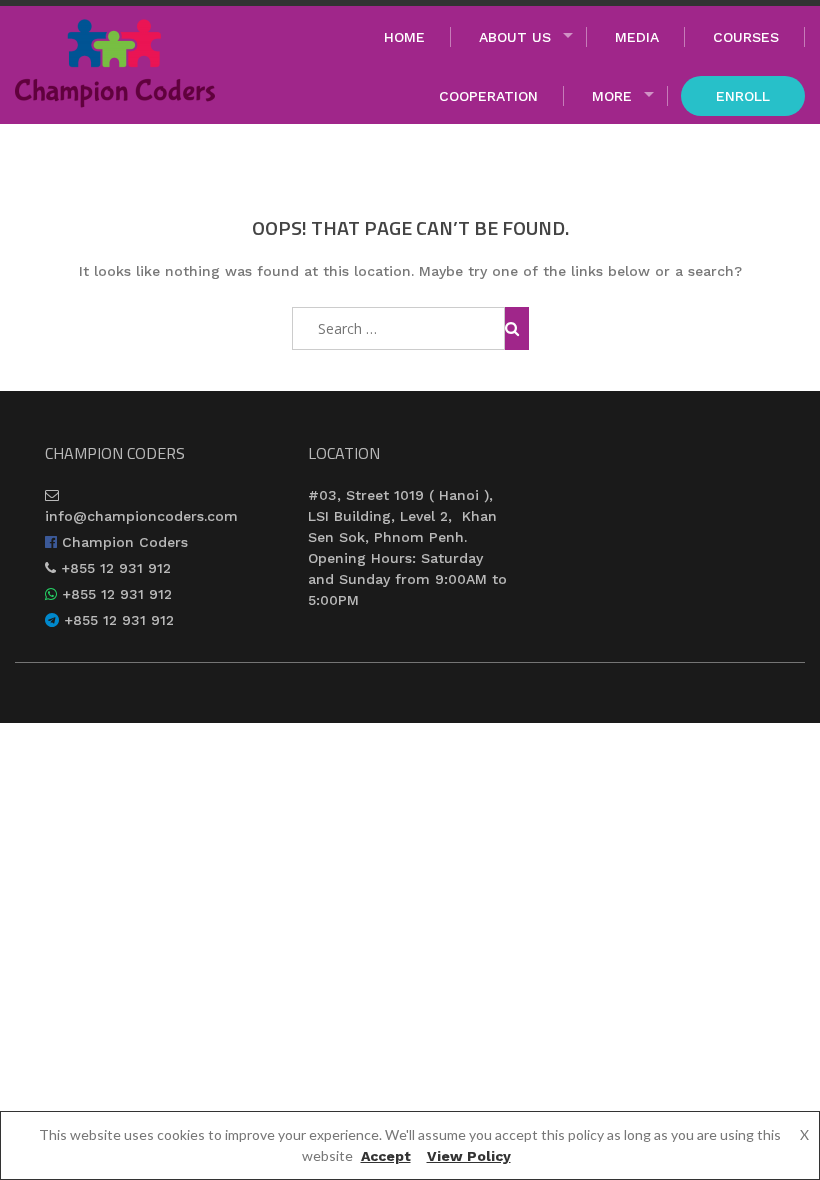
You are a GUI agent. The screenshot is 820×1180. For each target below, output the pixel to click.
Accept (386, 1156)
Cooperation (488, 96)
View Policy (469, 1156)
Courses (746, 37)
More (612, 96)
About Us (515, 37)
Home (404, 37)
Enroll (743, 96)
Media (637, 37)
